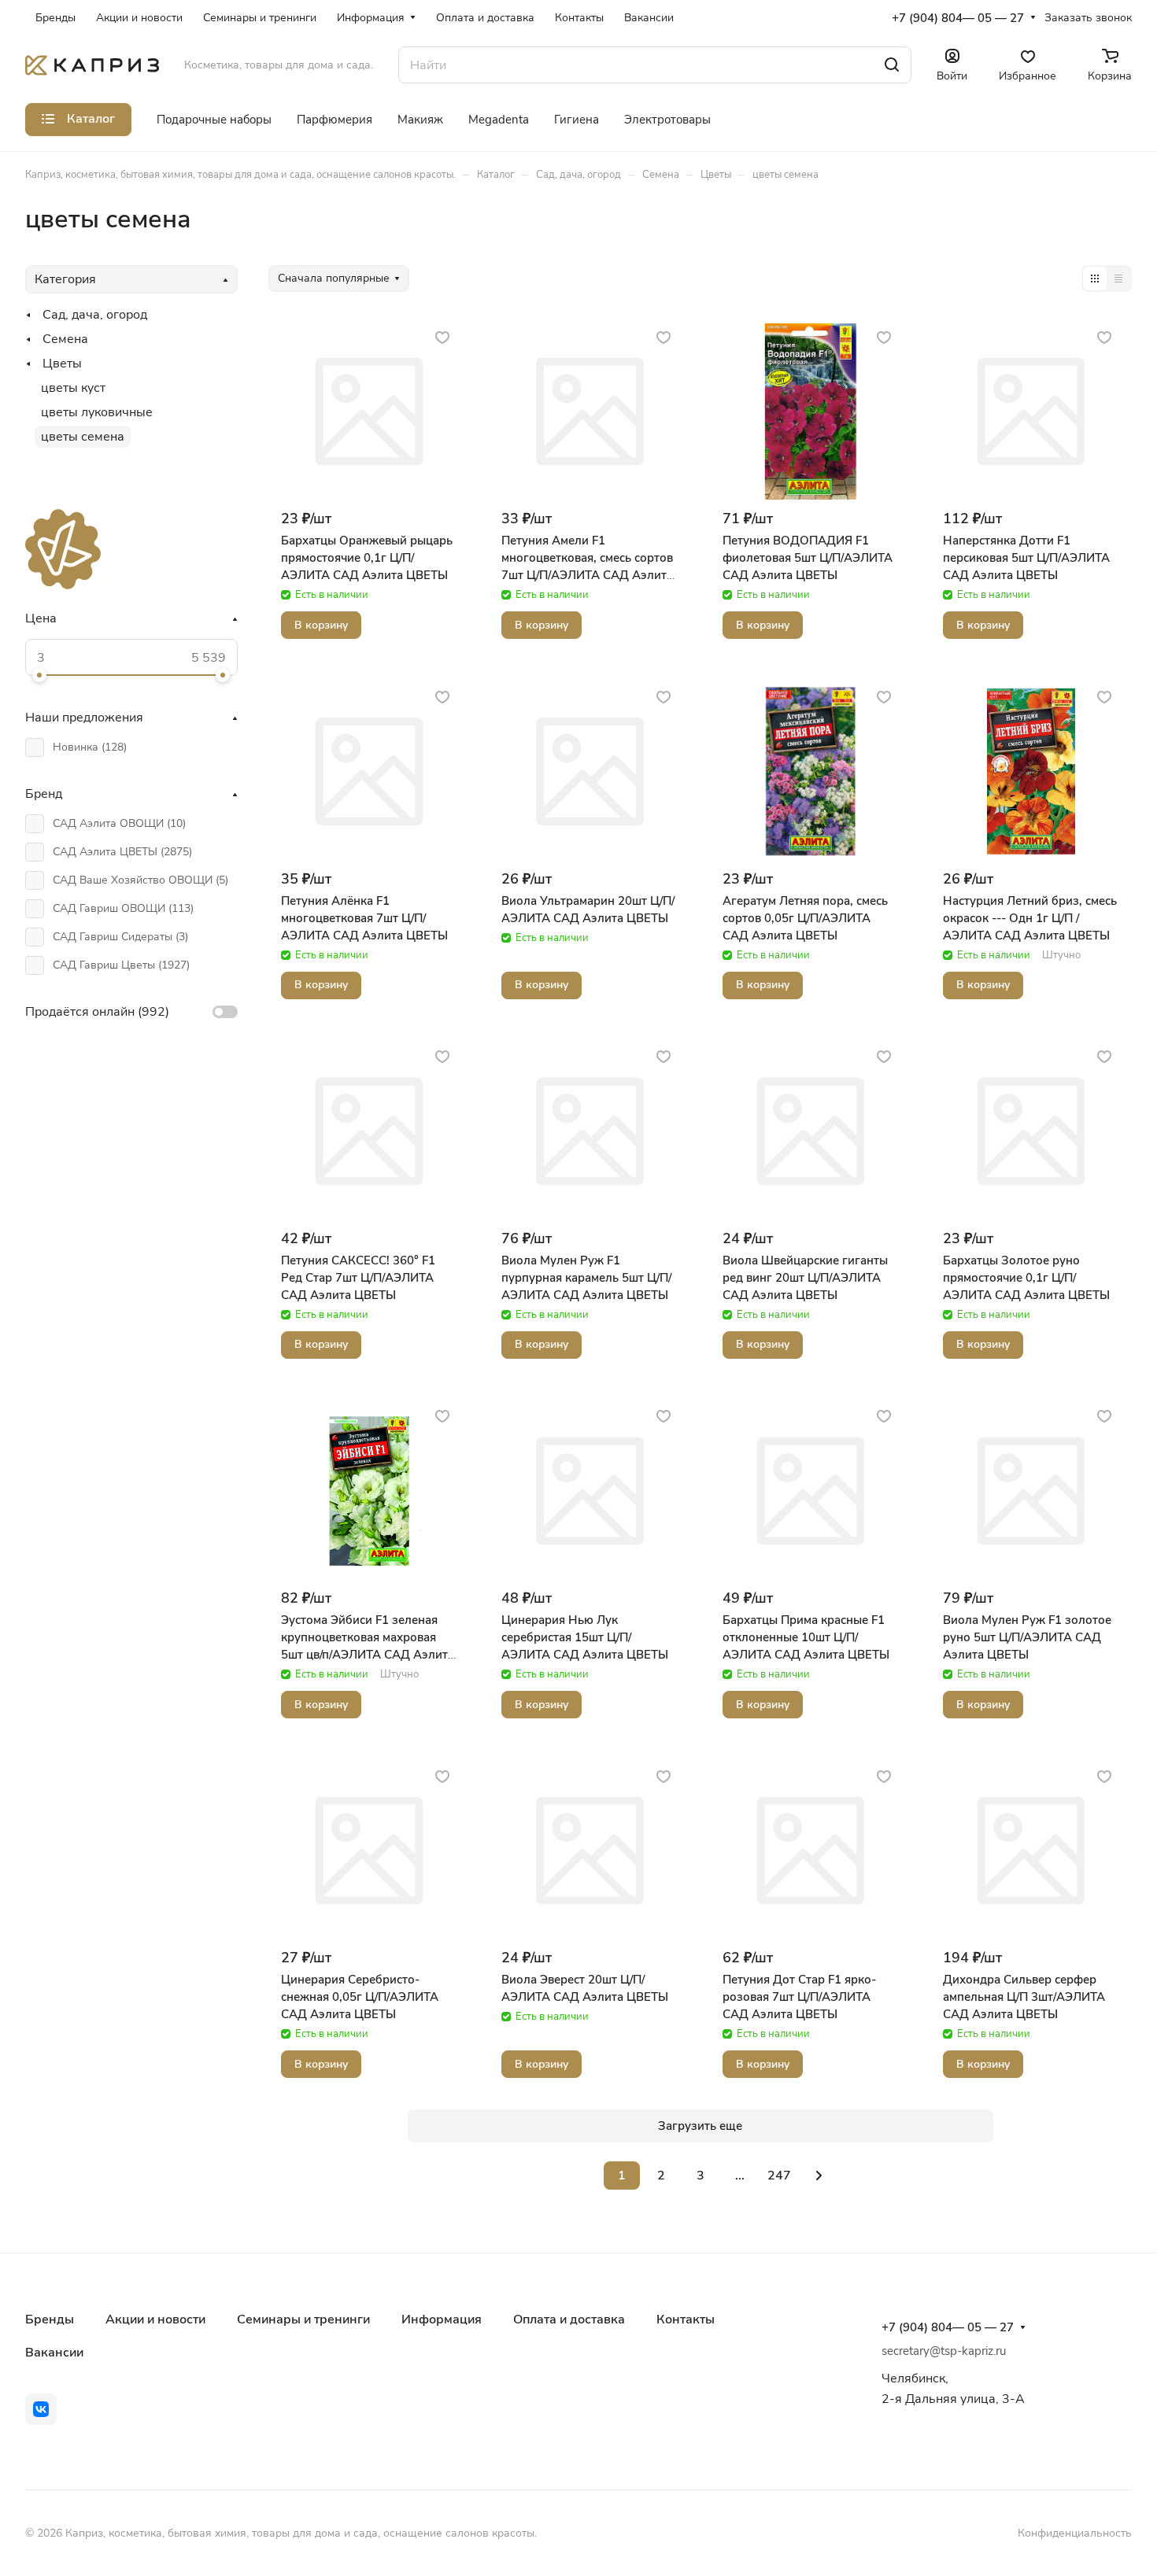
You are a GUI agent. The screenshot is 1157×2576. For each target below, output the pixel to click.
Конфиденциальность (1075, 2533)
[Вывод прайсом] (1118, 279)
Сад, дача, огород (95, 315)
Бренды (50, 2320)
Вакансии (54, 2353)
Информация (442, 2320)
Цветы (62, 364)
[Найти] (892, 65)
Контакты (686, 2320)
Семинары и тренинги (303, 2320)
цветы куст (73, 388)
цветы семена (83, 437)
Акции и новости (155, 2320)
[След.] (819, 2176)
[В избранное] (442, 337)
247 (779, 2176)
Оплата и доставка (569, 2320)
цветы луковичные (97, 412)
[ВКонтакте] (41, 2409)
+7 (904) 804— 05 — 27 (958, 18)
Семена (65, 339)
